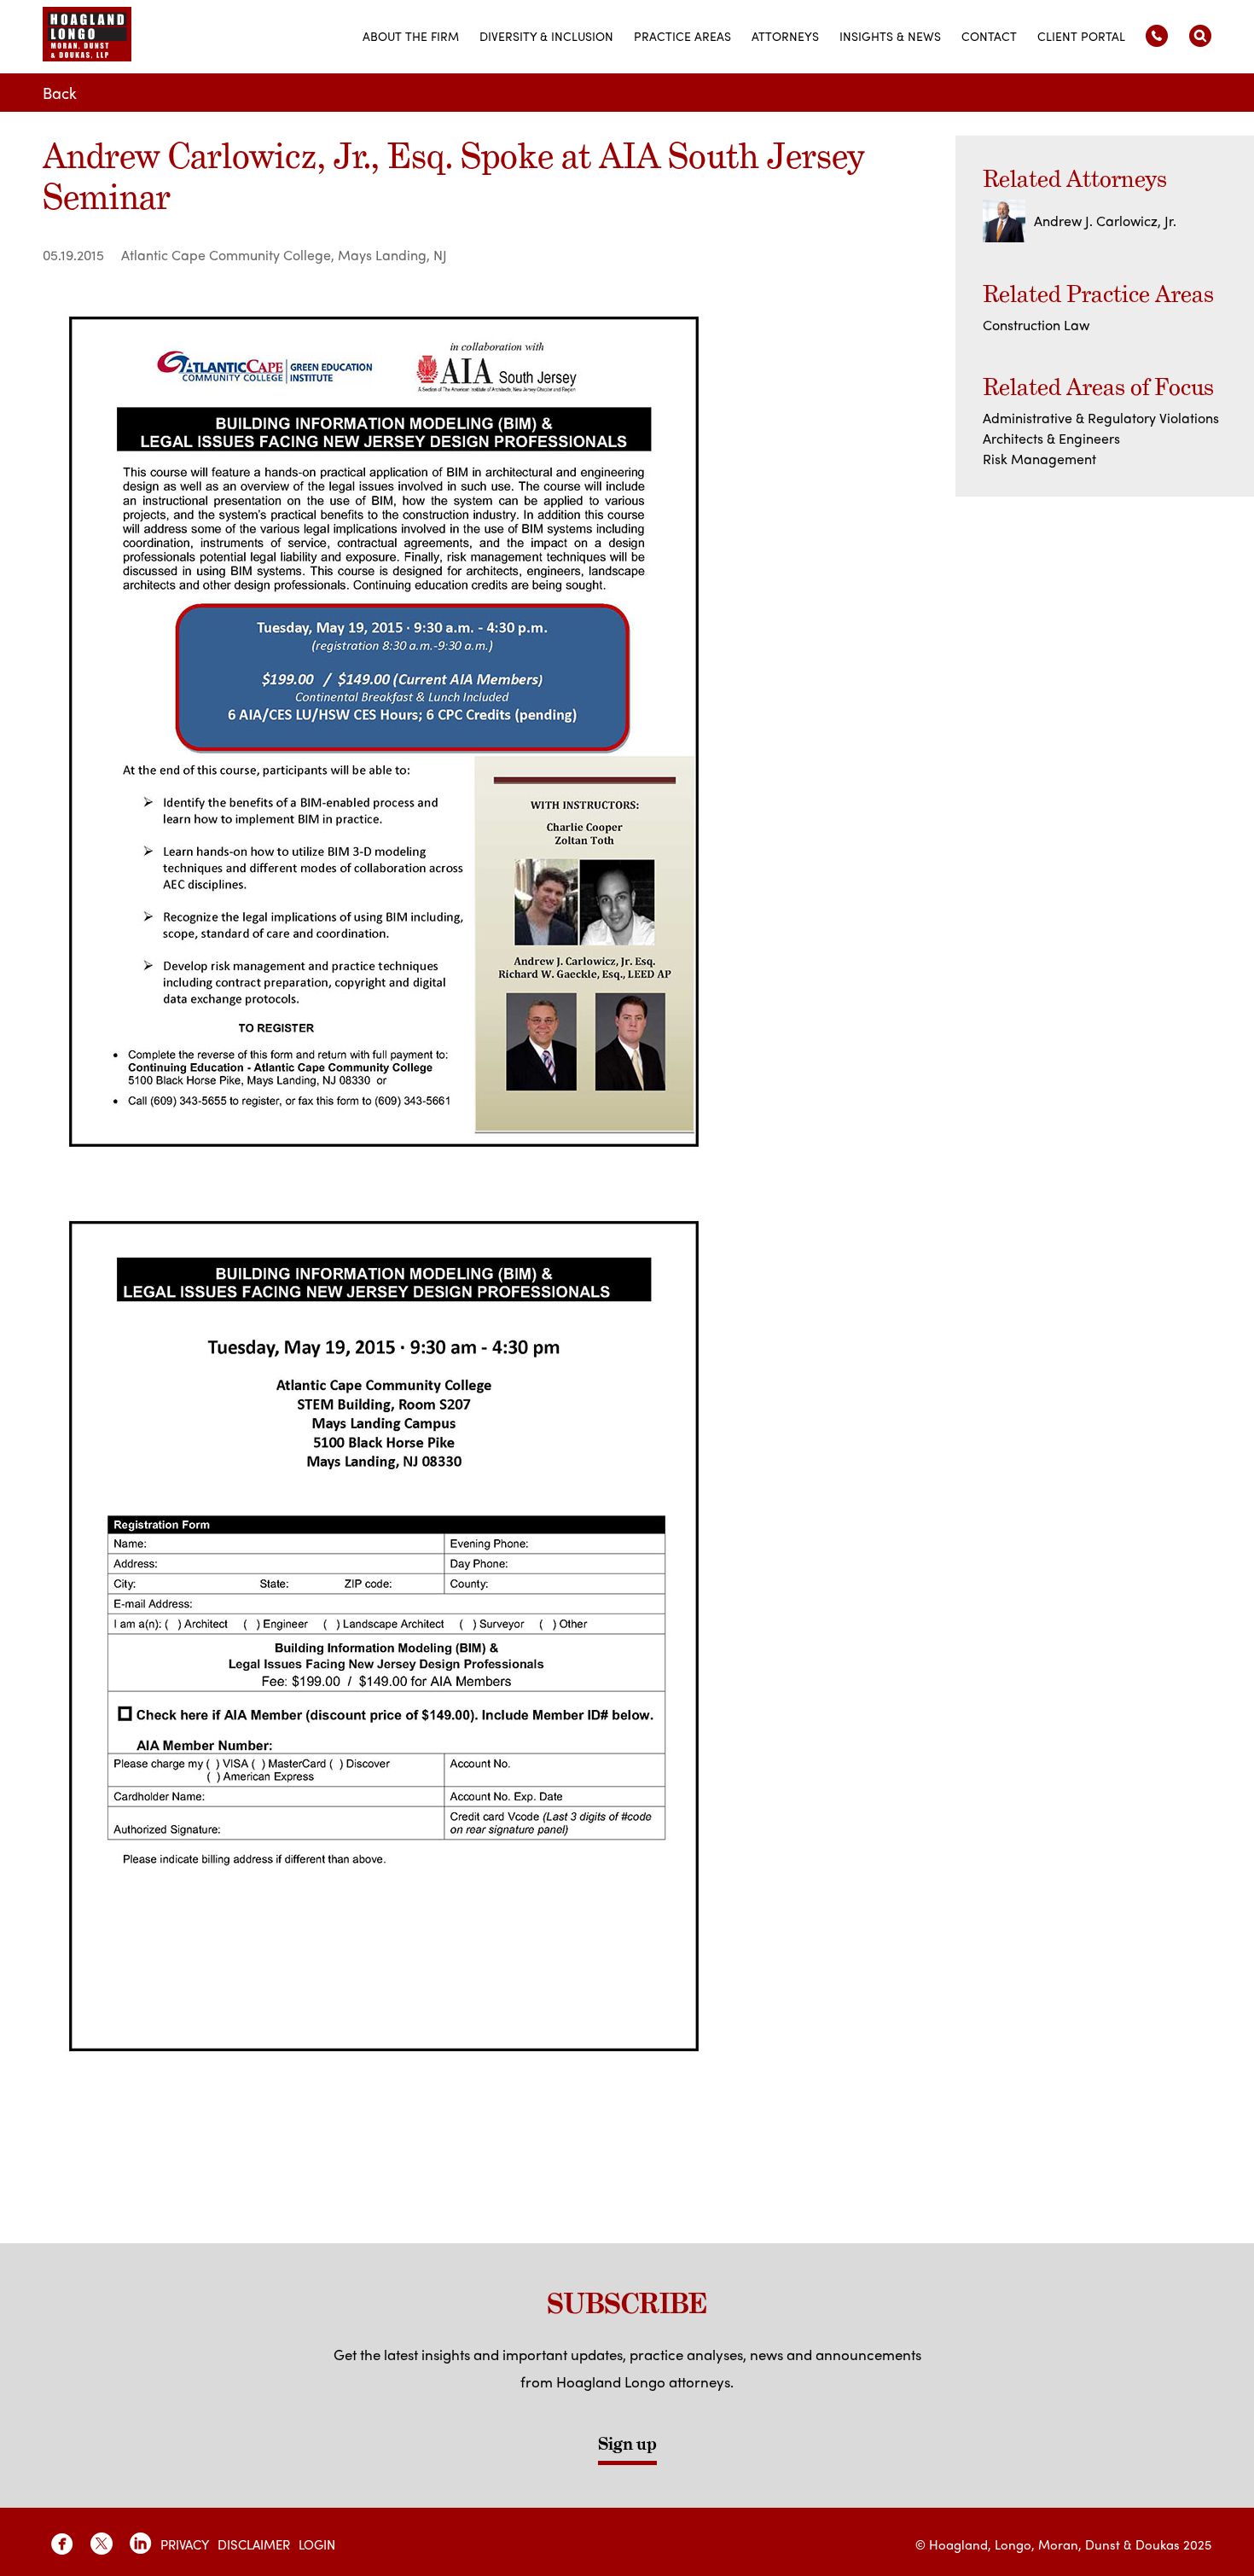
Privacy (185, 2544)
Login (317, 2544)
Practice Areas (682, 36)
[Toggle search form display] (1200, 36)
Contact (989, 36)
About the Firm (411, 36)
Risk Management (1039, 459)
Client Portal (1081, 36)
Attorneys (785, 36)
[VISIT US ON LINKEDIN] (141, 2544)
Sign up (627, 2444)
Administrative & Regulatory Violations (1101, 418)
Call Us (1157, 36)
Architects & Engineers (1051, 438)
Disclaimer (254, 2544)
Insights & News (890, 36)
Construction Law (1036, 325)
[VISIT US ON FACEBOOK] (62, 2544)
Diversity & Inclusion (546, 36)
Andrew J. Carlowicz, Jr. (1105, 221)
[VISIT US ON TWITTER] (102, 2544)
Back (60, 93)
